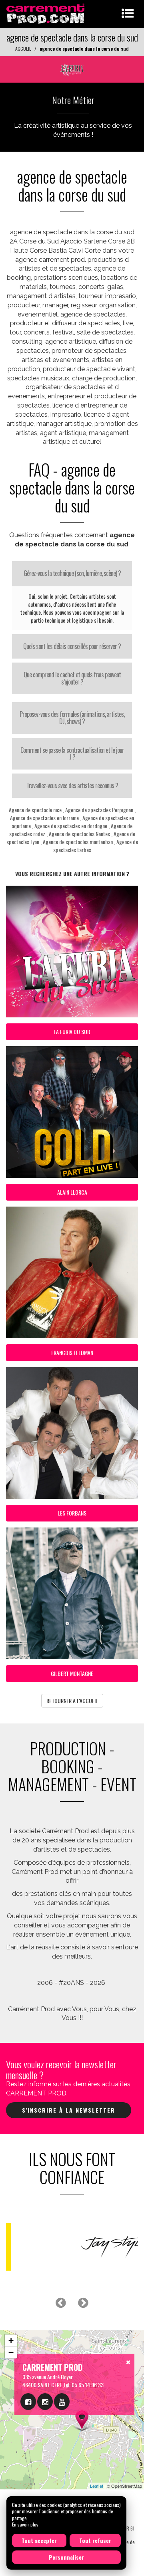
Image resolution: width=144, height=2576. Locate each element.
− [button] (11, 2352)
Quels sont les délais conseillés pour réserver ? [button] (72, 646)
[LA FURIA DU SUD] (72, 68)
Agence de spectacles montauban (78, 842)
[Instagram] (45, 2402)
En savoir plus (25, 2524)
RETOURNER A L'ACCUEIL (72, 1701)
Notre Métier (73, 100)
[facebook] (28, 2402)
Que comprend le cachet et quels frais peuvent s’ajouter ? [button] (72, 678)
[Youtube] (62, 2402)
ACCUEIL (23, 48)
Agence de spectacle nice (35, 810)
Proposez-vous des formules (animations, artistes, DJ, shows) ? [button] (72, 718)
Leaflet (97, 2486)
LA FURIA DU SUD (72, 1032)
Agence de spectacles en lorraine (44, 818)
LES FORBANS (72, 1513)
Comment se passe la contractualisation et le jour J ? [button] (72, 754)
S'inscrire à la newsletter (69, 2110)
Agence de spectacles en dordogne (71, 826)
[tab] (72, 574)
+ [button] (11, 2340)
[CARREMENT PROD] (46, 13)
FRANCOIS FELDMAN (72, 1352)
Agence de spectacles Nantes (80, 834)
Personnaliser (66, 2557)
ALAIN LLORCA (72, 1192)
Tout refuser (95, 2540)
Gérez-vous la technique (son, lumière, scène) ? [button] (72, 573)
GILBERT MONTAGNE (72, 1673)
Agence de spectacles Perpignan (100, 810)
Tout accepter (39, 2540)
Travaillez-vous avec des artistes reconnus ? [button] (72, 785)
